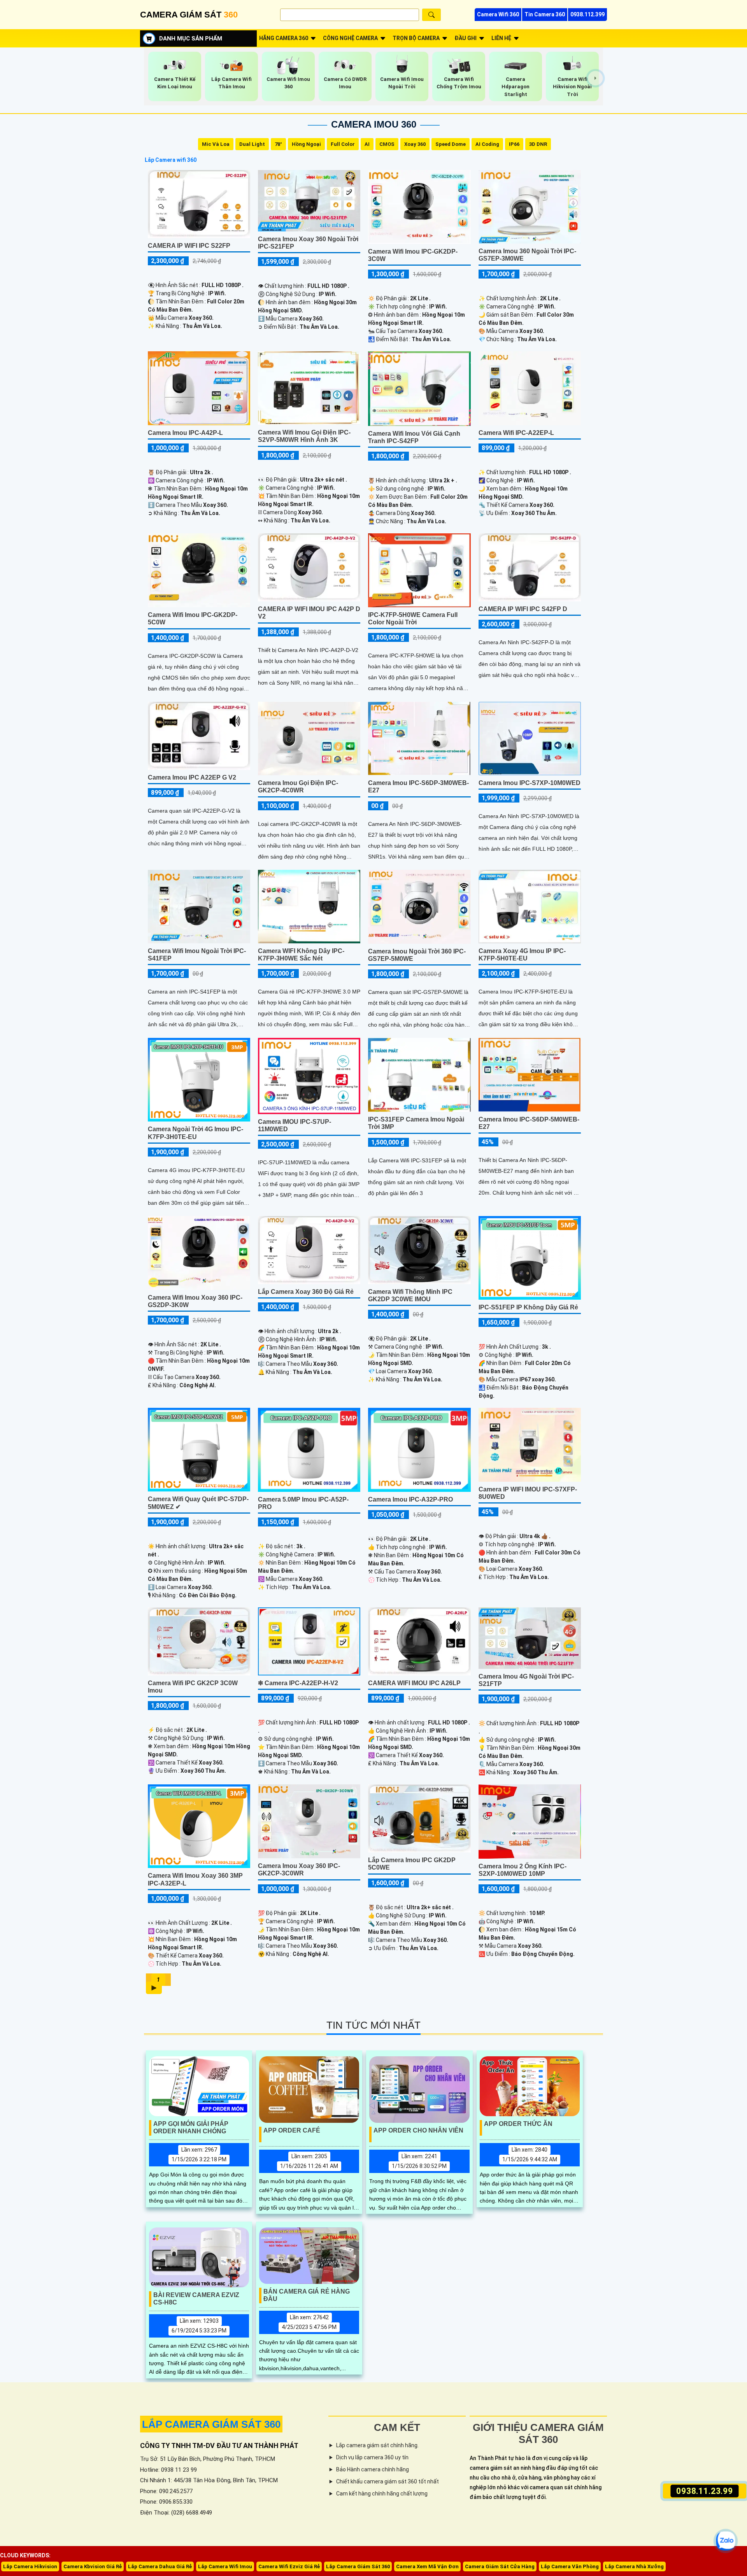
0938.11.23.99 (705, 2491)
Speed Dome (451, 144)
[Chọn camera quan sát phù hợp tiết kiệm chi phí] (595, 78)
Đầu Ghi (466, 38)
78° (278, 144)
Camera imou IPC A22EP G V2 (192, 777)
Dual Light (252, 144)
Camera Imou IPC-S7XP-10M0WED (530, 783)
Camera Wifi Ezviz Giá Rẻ (289, 2566)
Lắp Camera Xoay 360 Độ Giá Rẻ (306, 1292)
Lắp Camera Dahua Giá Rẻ (160, 2566)
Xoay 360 (415, 144)
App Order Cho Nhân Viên (418, 2130)
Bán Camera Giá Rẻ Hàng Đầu (307, 2295)
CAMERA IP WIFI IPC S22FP (189, 246)
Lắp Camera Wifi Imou (225, 2566)
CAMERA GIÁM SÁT (189, 15)
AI (367, 144)
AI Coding (487, 144)
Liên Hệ (501, 38)
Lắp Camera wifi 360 (171, 160)
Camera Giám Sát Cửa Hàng (500, 2566)
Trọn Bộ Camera (416, 38)
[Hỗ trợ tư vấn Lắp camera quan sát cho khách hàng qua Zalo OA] (726, 2541)
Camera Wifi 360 (498, 14)
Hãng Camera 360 (284, 38)
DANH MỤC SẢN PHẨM (191, 39)
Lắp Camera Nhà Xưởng (634, 2566)
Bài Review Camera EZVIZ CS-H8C (196, 2299)
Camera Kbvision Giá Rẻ (93, 2566)
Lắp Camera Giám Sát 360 (358, 2566)
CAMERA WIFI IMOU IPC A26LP (414, 1683)
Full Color (343, 144)
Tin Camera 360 (545, 14)
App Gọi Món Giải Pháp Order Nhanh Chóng (191, 2127)
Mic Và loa (216, 144)
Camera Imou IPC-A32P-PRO (410, 1499)
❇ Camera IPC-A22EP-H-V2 (298, 1683)
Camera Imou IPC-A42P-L (185, 433)
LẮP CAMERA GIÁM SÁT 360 (211, 2424)
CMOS (387, 144)
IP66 (514, 144)
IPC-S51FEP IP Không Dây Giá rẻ (528, 1307)
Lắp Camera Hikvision (30, 2566)
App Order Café (292, 2130)
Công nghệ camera (350, 38)
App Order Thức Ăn (518, 2124)
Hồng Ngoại (306, 144)
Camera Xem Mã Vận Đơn (427, 2566)
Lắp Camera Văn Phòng (570, 2566)
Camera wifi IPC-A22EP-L (516, 433)
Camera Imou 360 (374, 124)
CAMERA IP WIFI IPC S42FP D (523, 609)
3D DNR (538, 144)
